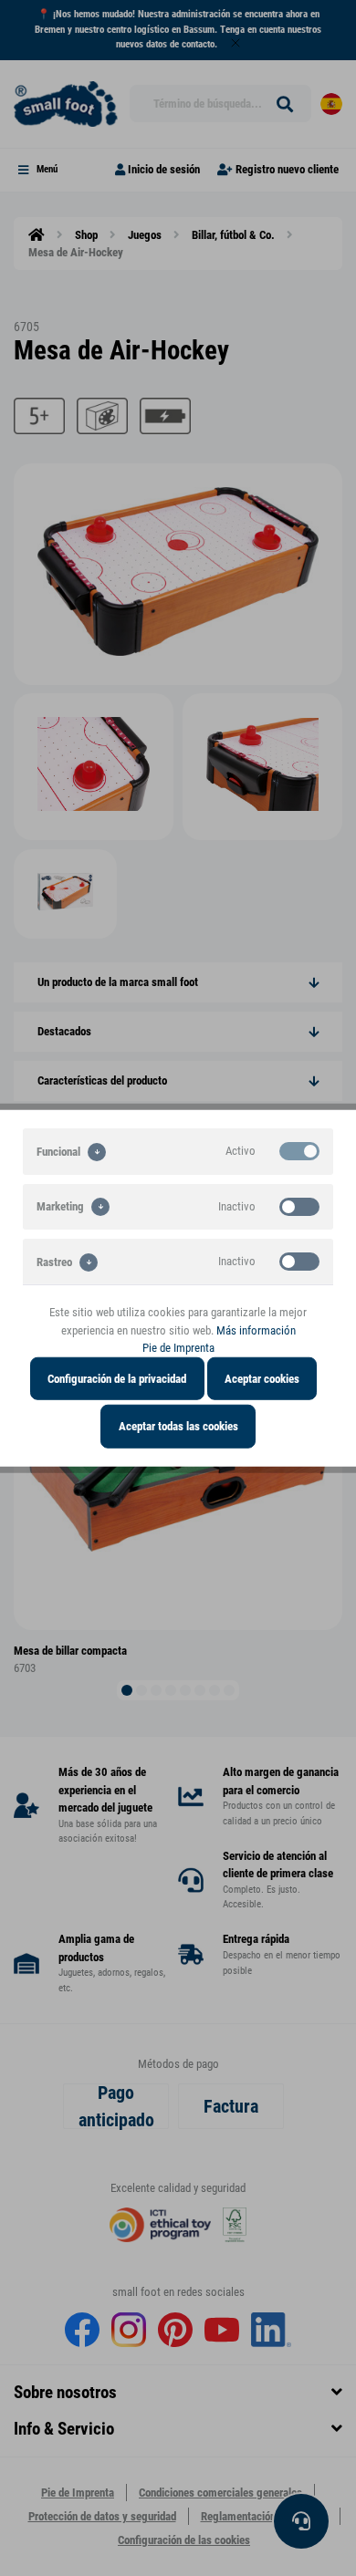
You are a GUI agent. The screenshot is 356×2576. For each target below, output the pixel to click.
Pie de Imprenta (178, 1348)
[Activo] (299, 1151)
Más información (256, 1330)
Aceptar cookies (262, 1378)
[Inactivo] (299, 1206)
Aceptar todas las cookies (178, 1426)
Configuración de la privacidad (117, 1378)
